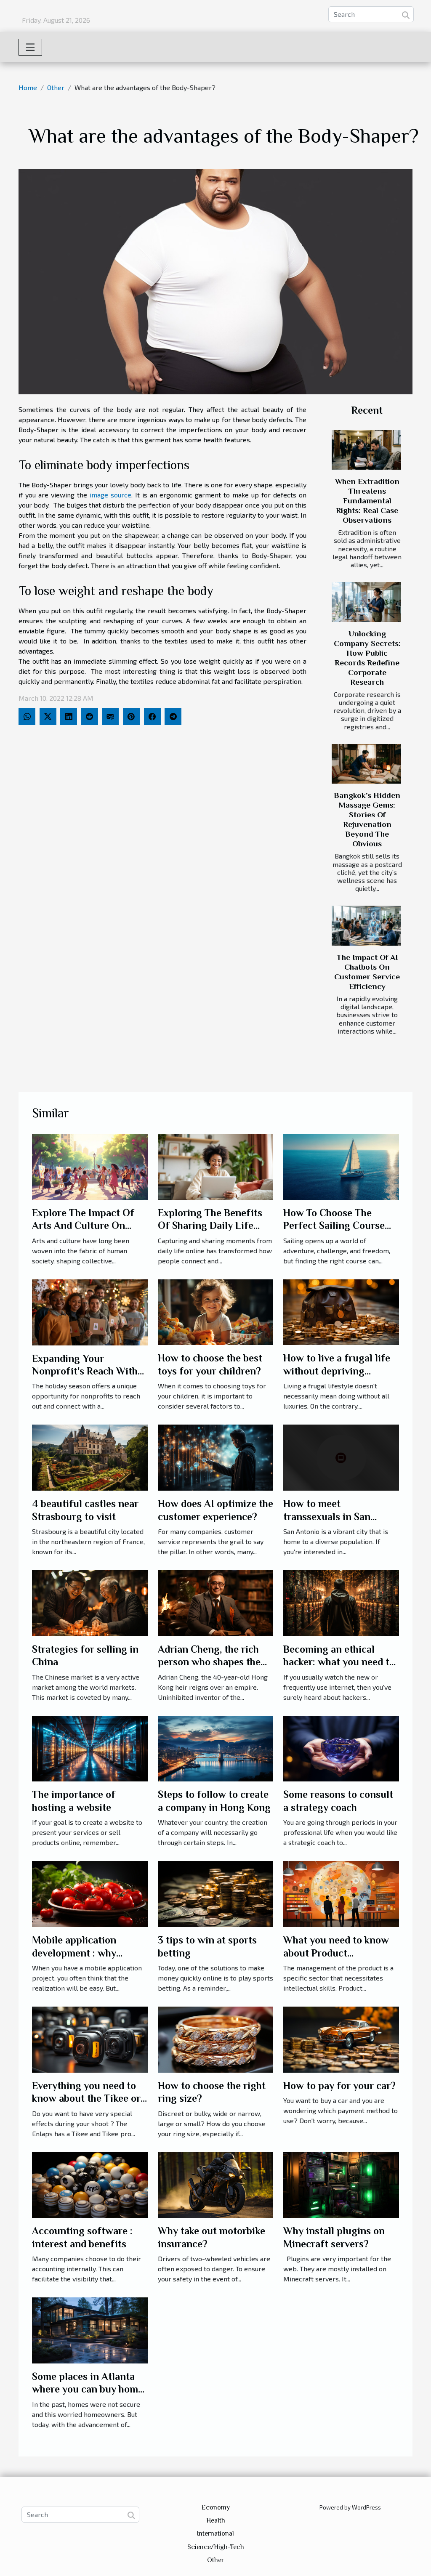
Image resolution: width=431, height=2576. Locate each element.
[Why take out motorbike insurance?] (216, 2184)
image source (110, 495)
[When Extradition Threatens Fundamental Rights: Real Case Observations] (366, 450)
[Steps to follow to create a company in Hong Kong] (216, 1748)
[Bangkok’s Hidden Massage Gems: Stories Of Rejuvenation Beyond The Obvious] (366, 764)
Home (28, 87)
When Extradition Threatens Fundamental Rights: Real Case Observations (367, 501)
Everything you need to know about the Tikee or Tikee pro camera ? (86, 2098)
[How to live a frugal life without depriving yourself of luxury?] (341, 1311)
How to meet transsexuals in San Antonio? (327, 1516)
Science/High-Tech (216, 2547)
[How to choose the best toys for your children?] (216, 1311)
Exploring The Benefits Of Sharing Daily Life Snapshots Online (210, 1226)
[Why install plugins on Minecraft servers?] (341, 2184)
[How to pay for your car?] (341, 2038)
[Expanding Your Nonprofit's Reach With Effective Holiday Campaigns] (90, 1311)
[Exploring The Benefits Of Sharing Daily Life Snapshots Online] (216, 1166)
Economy (215, 2507)
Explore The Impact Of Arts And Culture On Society (83, 1226)
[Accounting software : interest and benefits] (90, 2184)
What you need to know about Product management (336, 1953)
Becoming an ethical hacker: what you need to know (339, 1662)
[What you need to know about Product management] (341, 1893)
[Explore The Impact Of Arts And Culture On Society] (90, 1166)
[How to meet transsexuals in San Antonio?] (341, 1457)
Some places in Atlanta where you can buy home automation (88, 2389)
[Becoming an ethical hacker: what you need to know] (341, 1602)
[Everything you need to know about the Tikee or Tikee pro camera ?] (90, 2038)
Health (216, 2520)
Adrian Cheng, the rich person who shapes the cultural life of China (209, 1662)
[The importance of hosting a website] (90, 1748)
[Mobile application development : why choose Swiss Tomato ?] (90, 1893)
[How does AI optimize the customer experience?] (216, 1457)
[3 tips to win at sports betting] (216, 1893)
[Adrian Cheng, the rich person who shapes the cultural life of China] (216, 1602)
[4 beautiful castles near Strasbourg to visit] (90, 1457)
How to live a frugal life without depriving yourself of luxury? (337, 1371)
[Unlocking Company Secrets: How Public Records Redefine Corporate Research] (366, 602)
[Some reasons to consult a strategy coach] (341, 1748)
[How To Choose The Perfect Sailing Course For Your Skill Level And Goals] (341, 1166)
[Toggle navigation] (30, 47)
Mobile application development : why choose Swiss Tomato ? (83, 1953)
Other (56, 87)
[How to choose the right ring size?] (216, 2038)
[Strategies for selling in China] (90, 1602)
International (215, 2533)
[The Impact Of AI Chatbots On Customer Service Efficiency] (366, 925)
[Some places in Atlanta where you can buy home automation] (90, 2329)
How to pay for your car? (339, 2086)
